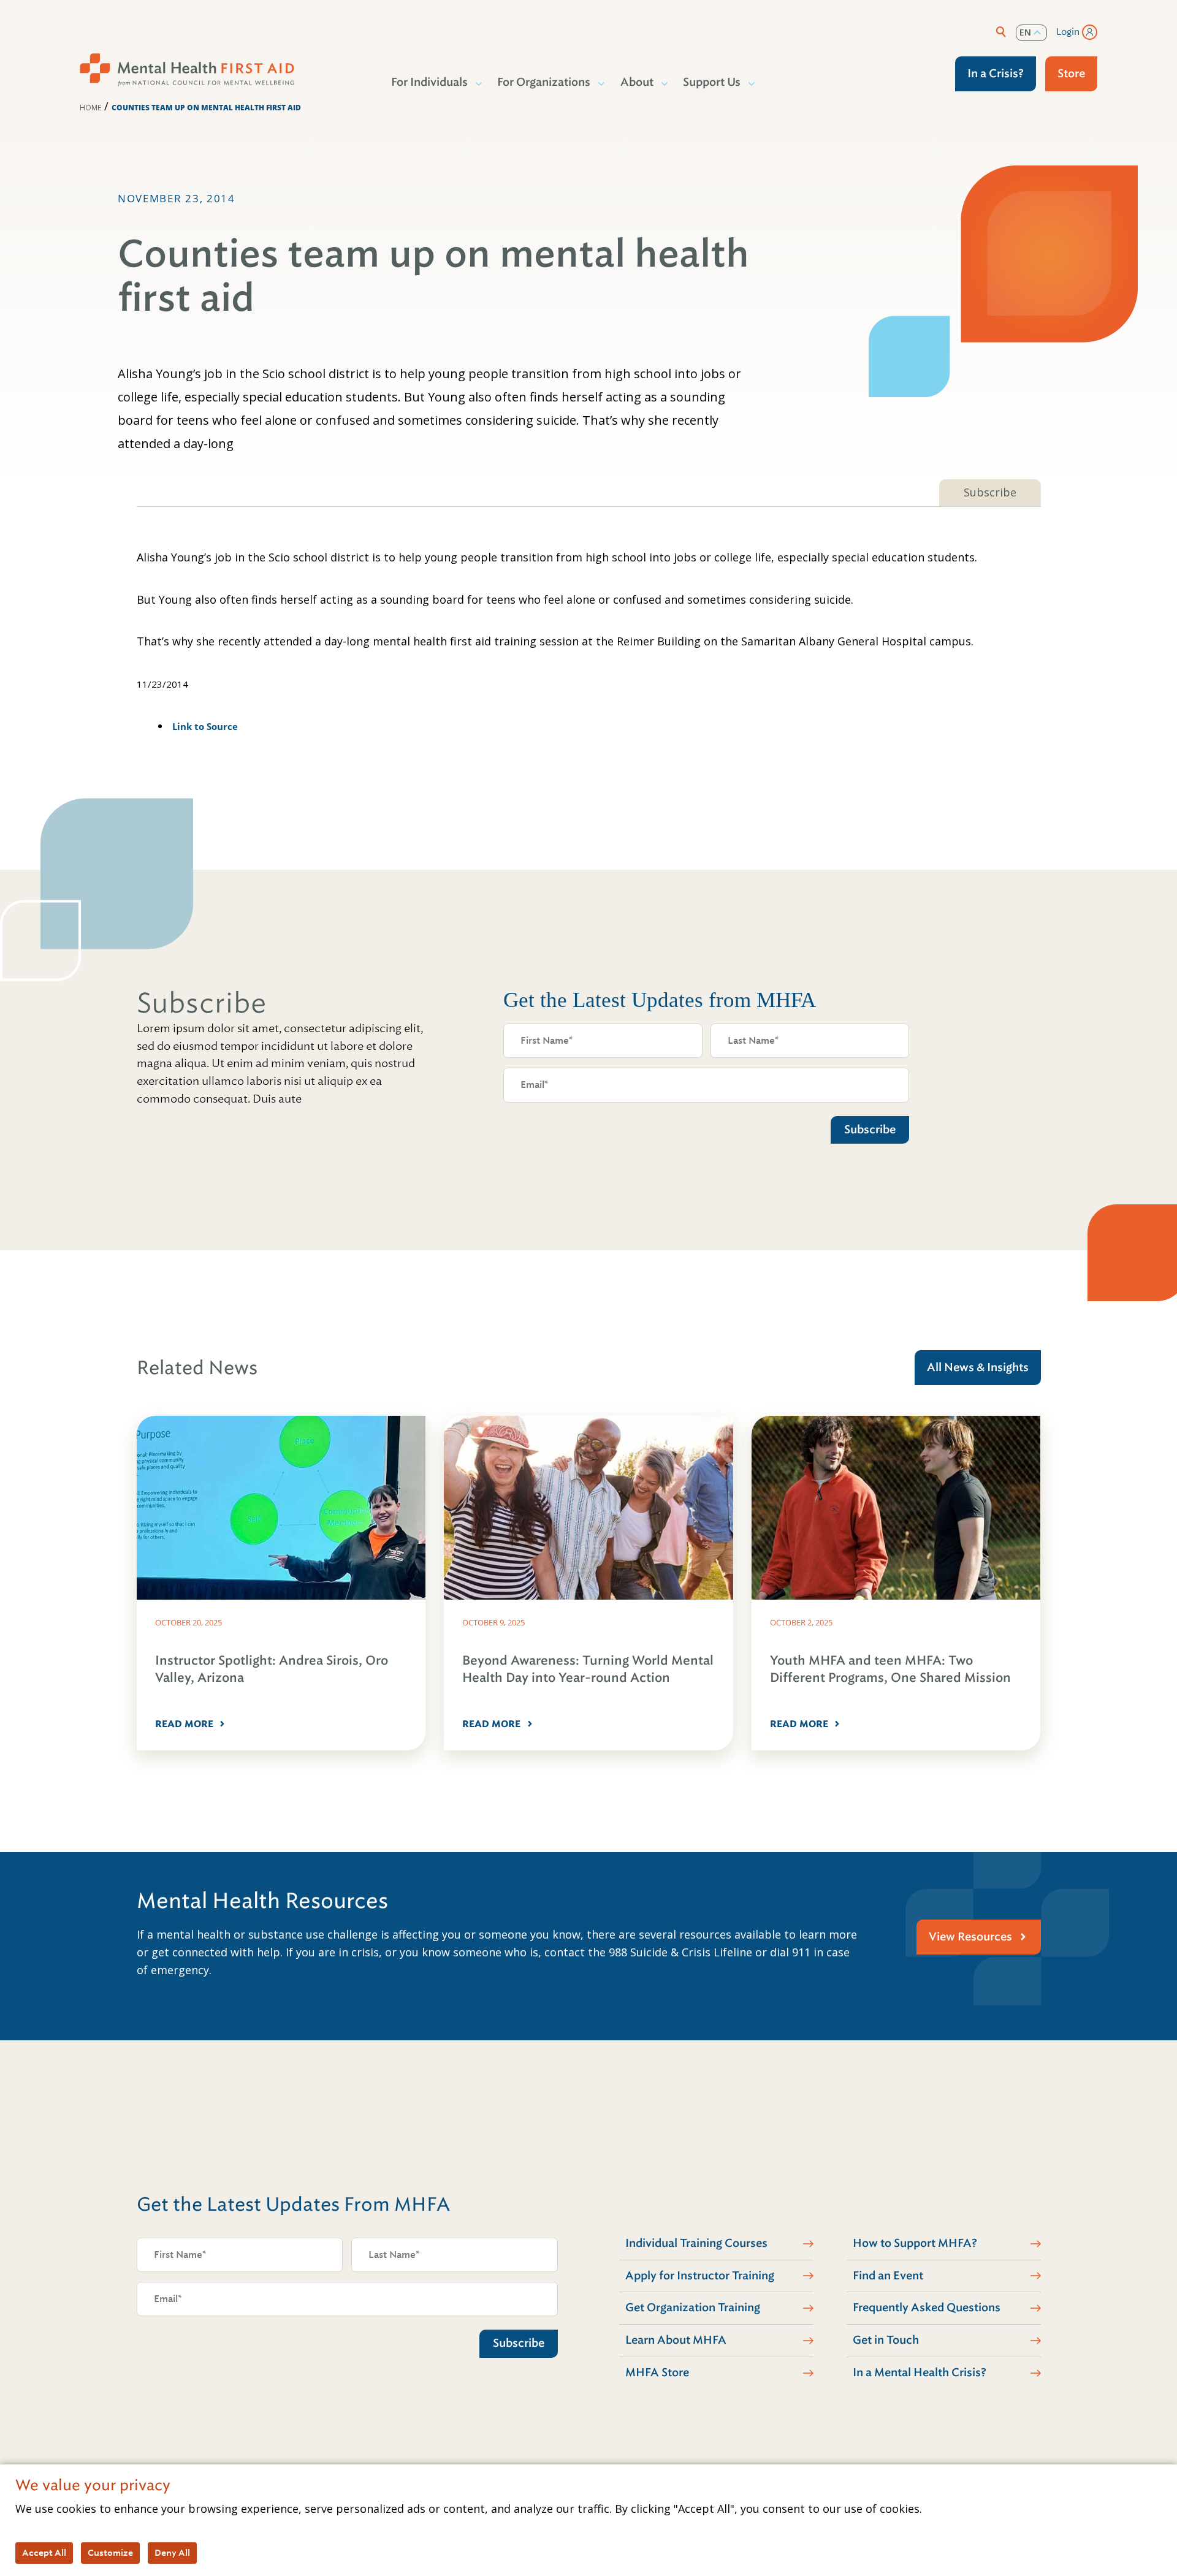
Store (1071, 74)
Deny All (172, 2553)
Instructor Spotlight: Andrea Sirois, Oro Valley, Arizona (272, 1669)
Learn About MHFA (676, 2340)
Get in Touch (886, 2340)
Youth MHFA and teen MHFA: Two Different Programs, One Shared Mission (890, 1669)
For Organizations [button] (544, 82)
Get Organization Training (693, 2308)
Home (90, 108)
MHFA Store (657, 2373)
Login (1068, 32)
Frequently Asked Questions (927, 2308)
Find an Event (888, 2276)
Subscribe (990, 492)
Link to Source (205, 726)
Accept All (44, 2553)
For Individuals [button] (429, 82)
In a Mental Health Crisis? (920, 2373)
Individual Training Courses (696, 2243)
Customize (110, 2553)
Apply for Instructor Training (700, 2276)
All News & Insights (978, 1367)
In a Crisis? (996, 74)
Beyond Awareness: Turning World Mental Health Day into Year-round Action (588, 1669)
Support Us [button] (712, 82)
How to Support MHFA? (915, 2243)
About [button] (637, 82)
